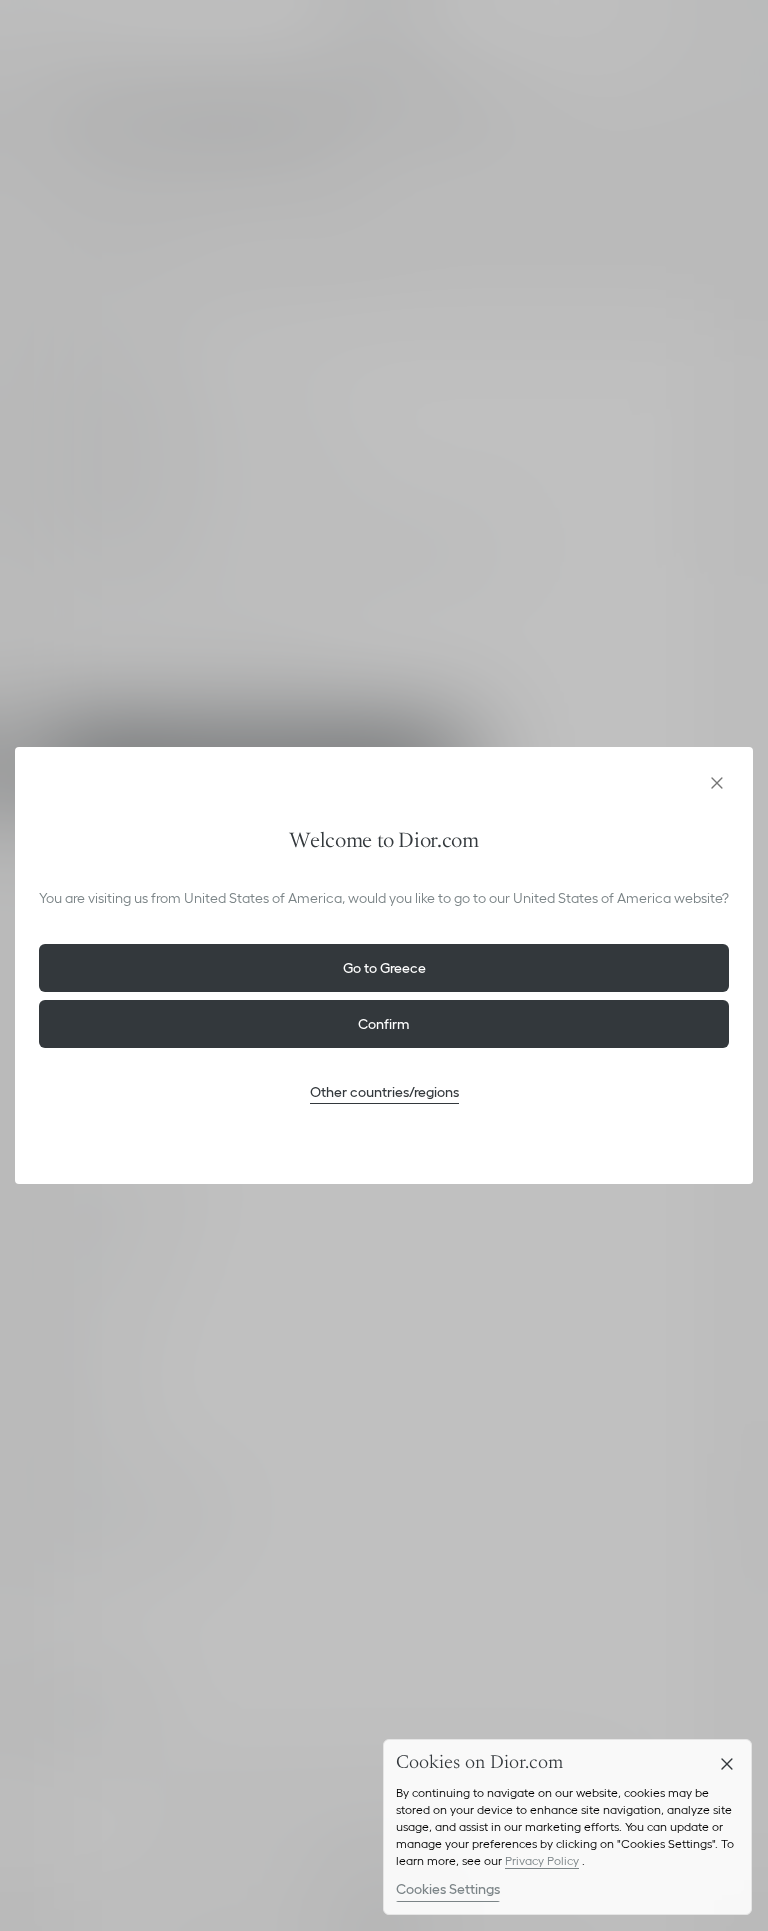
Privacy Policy (542, 1860)
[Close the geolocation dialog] (717, 783)
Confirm (384, 1024)
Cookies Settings (448, 1889)
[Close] (727, 1764)
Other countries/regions (384, 1092)
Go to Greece (384, 968)
